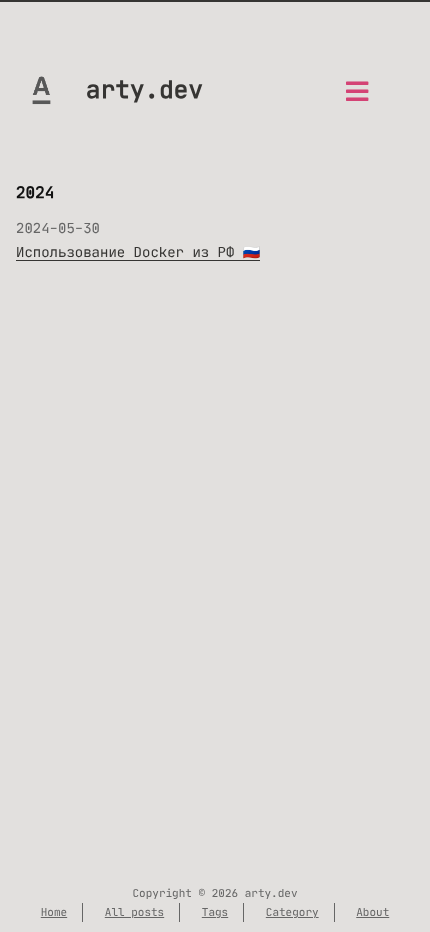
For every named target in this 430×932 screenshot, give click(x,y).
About (372, 912)
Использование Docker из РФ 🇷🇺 (138, 252)
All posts (134, 912)
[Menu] (357, 97)
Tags (215, 912)
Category (292, 912)
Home (54, 912)
